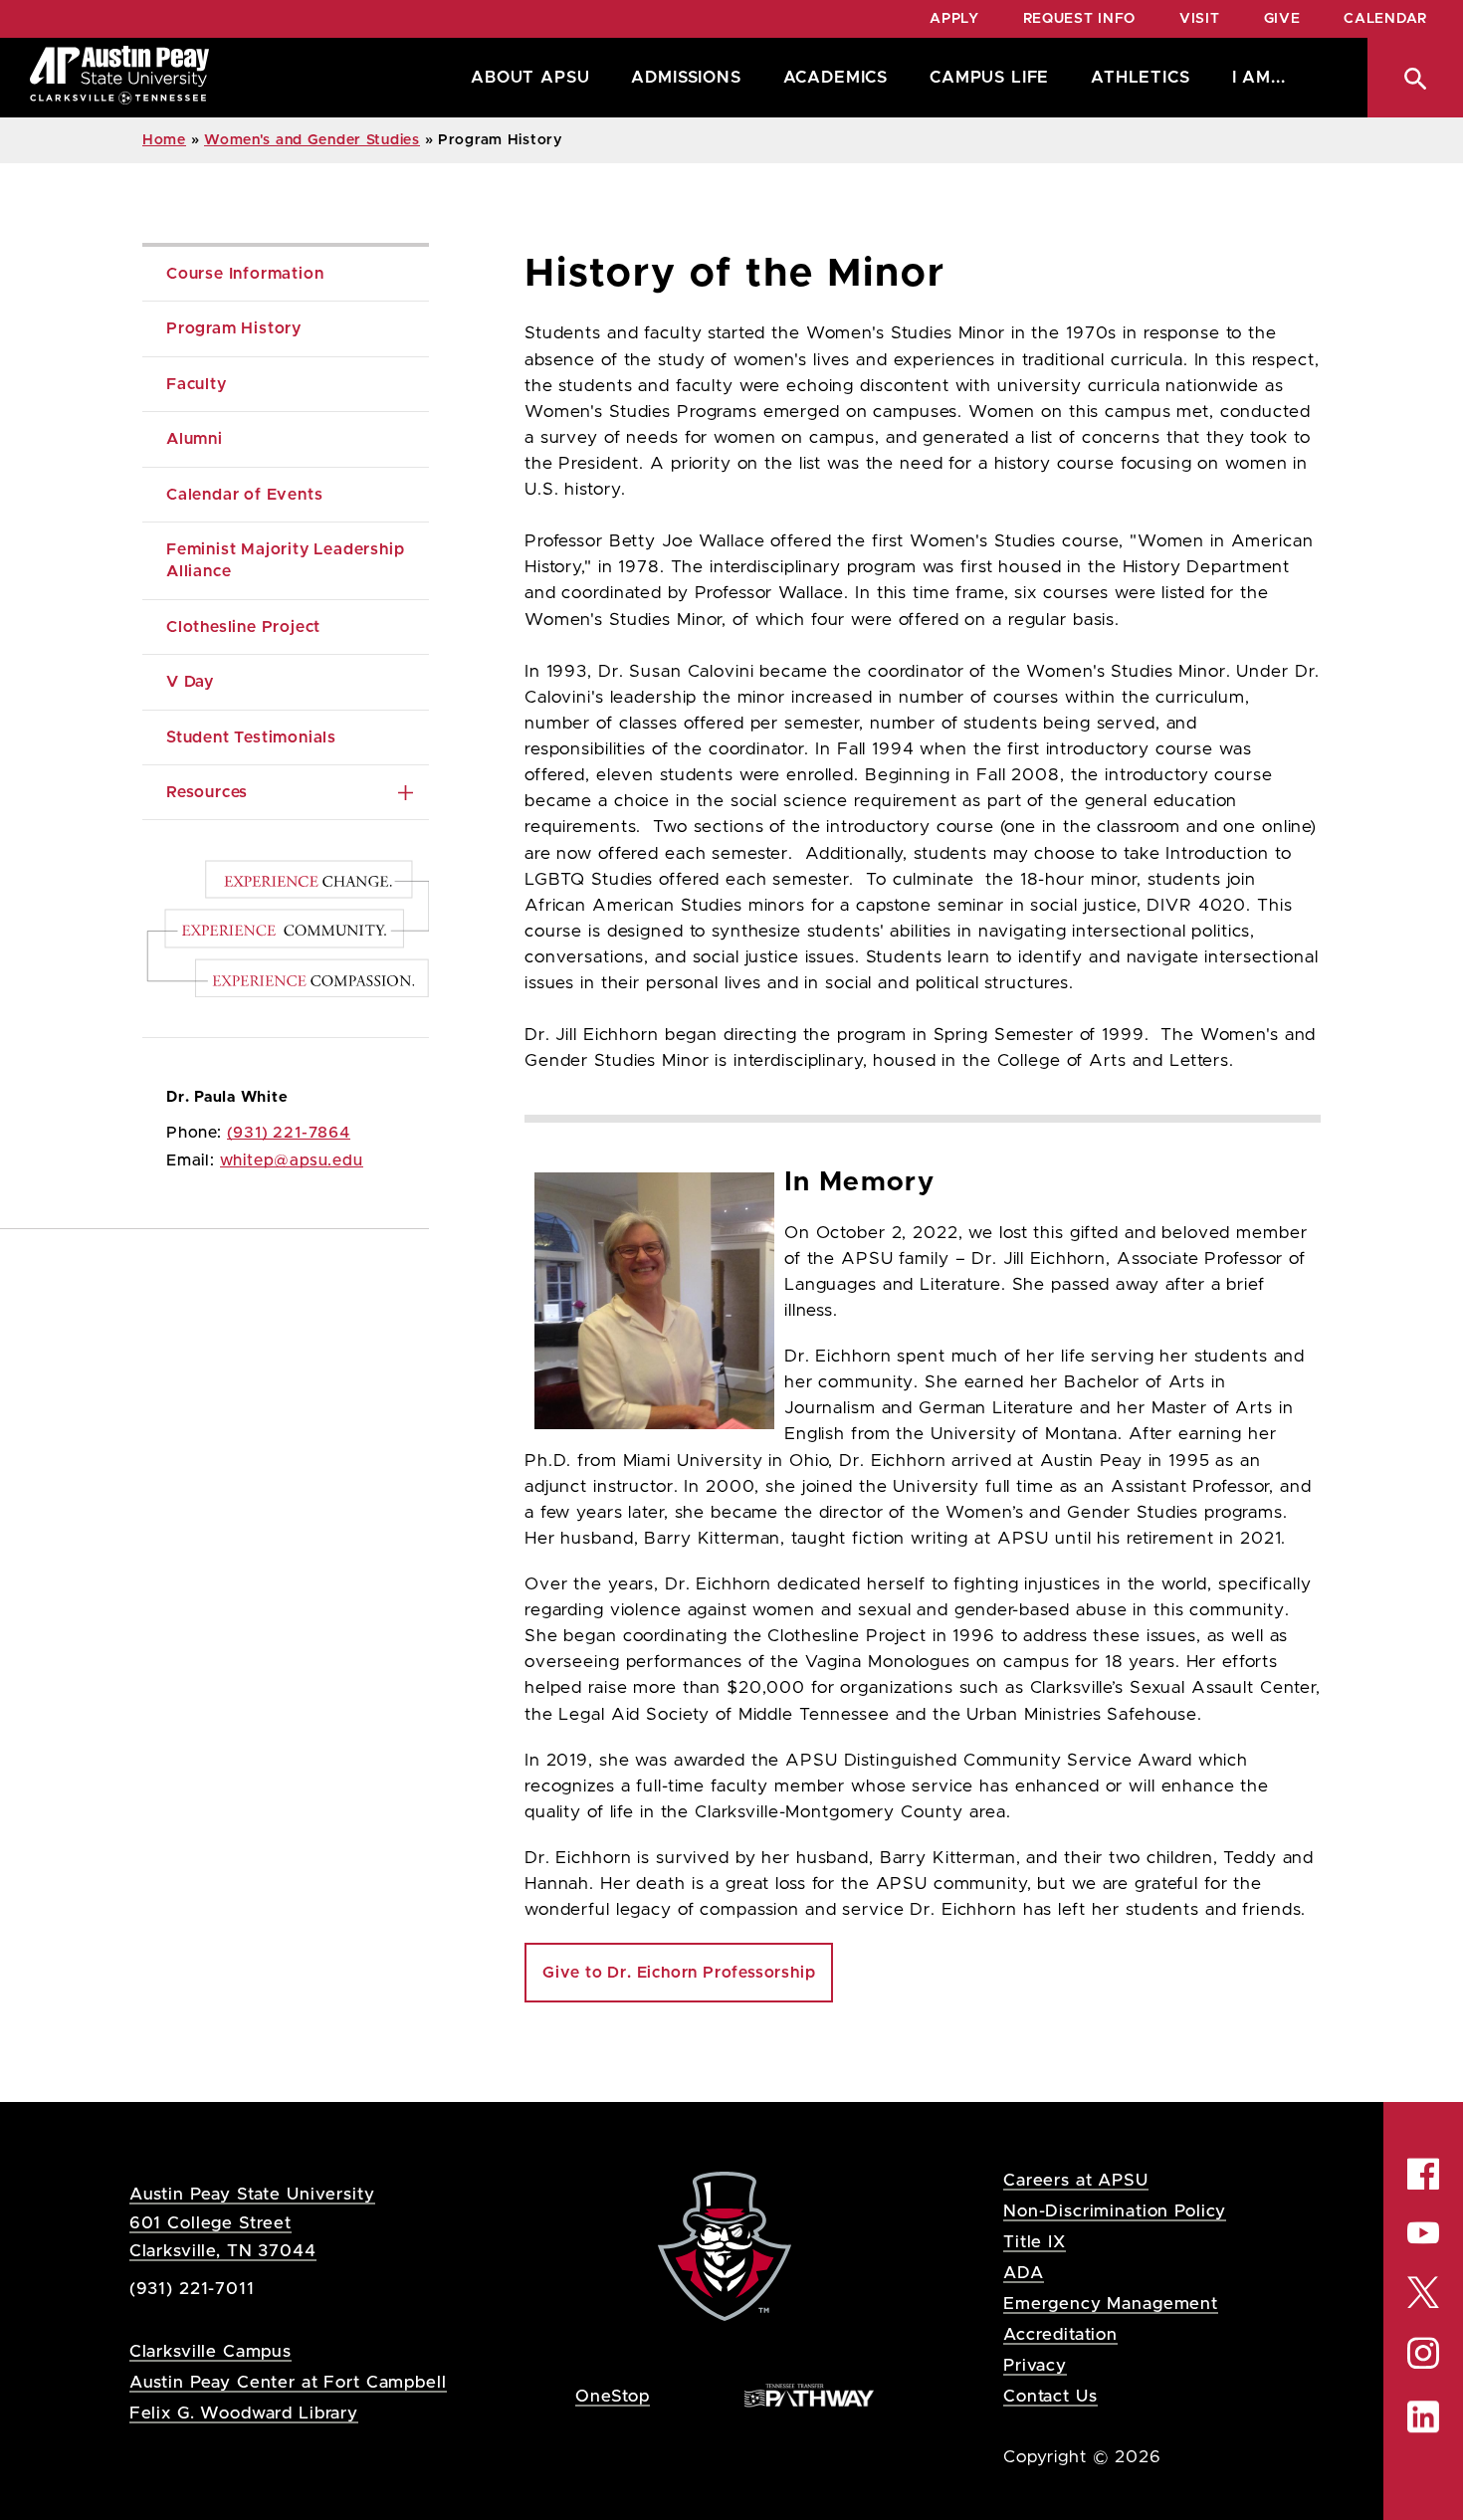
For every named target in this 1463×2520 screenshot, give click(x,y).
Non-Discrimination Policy (1115, 2211)
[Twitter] (1423, 2291)
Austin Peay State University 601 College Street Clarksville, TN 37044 (252, 2222)
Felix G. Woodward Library (244, 2413)
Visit (1200, 19)
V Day (190, 682)
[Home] (119, 78)
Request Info (1079, 19)
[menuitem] (525, 78)
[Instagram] (1423, 2353)
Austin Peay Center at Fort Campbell (288, 2382)
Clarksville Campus (210, 2351)
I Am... (1259, 78)
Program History (234, 328)
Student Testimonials (251, 737)
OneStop (613, 2396)
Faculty (197, 384)
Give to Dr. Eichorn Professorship (679, 1973)
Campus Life (989, 78)
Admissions (686, 78)
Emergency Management (1111, 2304)
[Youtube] (1423, 2233)
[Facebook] (1423, 2175)
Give (1282, 19)
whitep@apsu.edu (292, 1160)
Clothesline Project (243, 627)
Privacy (1035, 2365)
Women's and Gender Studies (312, 140)
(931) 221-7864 (289, 1133)
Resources (207, 792)
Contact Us (1050, 2396)
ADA (1024, 2273)
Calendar (1385, 19)
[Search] (1415, 78)
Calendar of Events (244, 495)
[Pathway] (809, 2395)
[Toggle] (406, 792)
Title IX (1035, 2242)
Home (164, 140)
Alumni (195, 439)
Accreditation (1060, 2334)
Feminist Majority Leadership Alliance (288, 560)
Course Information (245, 274)
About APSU (530, 78)
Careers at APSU (1076, 2180)
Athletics (1140, 78)
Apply (954, 19)
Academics (836, 78)
